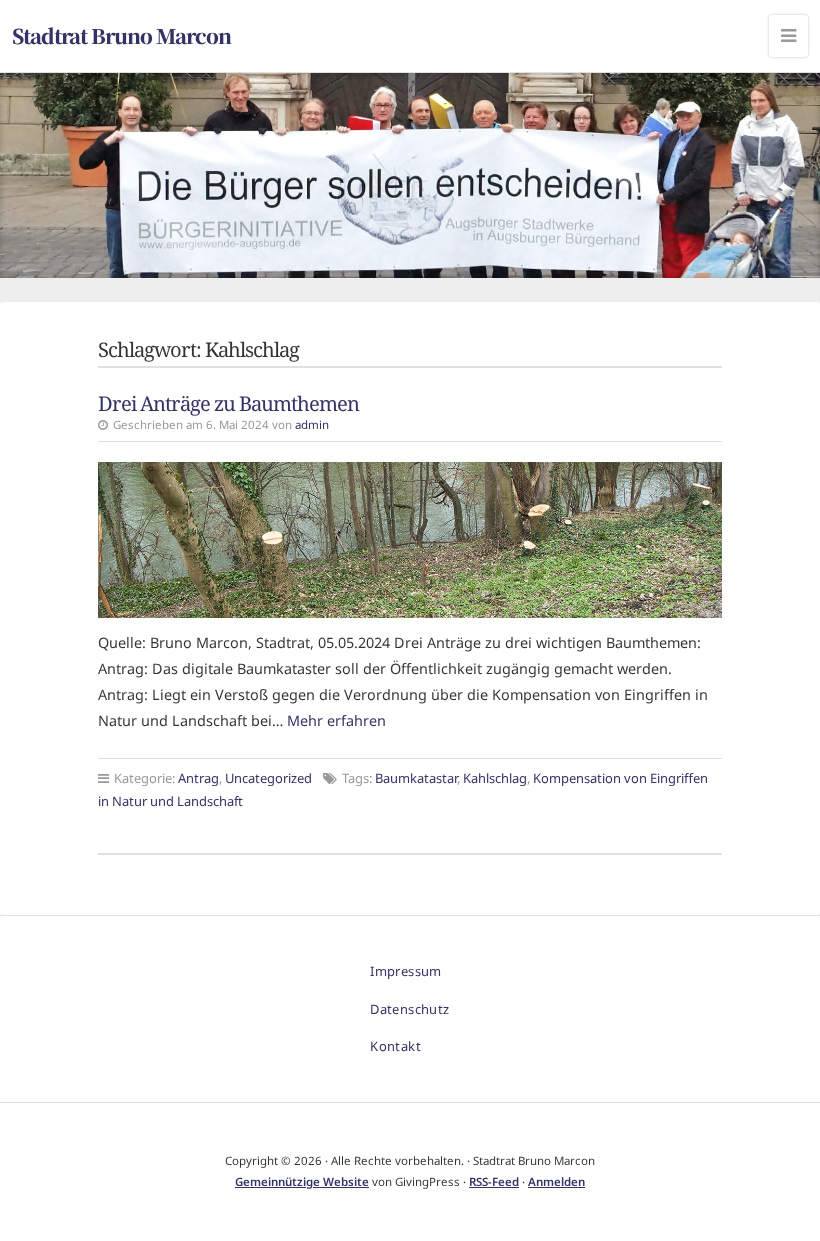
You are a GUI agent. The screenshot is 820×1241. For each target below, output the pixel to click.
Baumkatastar (416, 778)
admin (312, 424)
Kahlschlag (495, 778)
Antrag (198, 778)
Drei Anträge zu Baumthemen (228, 403)
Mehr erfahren (336, 720)
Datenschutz (409, 1009)
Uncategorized (268, 778)
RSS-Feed (494, 1181)
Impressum (406, 971)
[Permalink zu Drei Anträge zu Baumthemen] (409, 540)
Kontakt (395, 1046)
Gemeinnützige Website (302, 1181)
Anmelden (556, 1181)
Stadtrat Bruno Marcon (121, 35)
